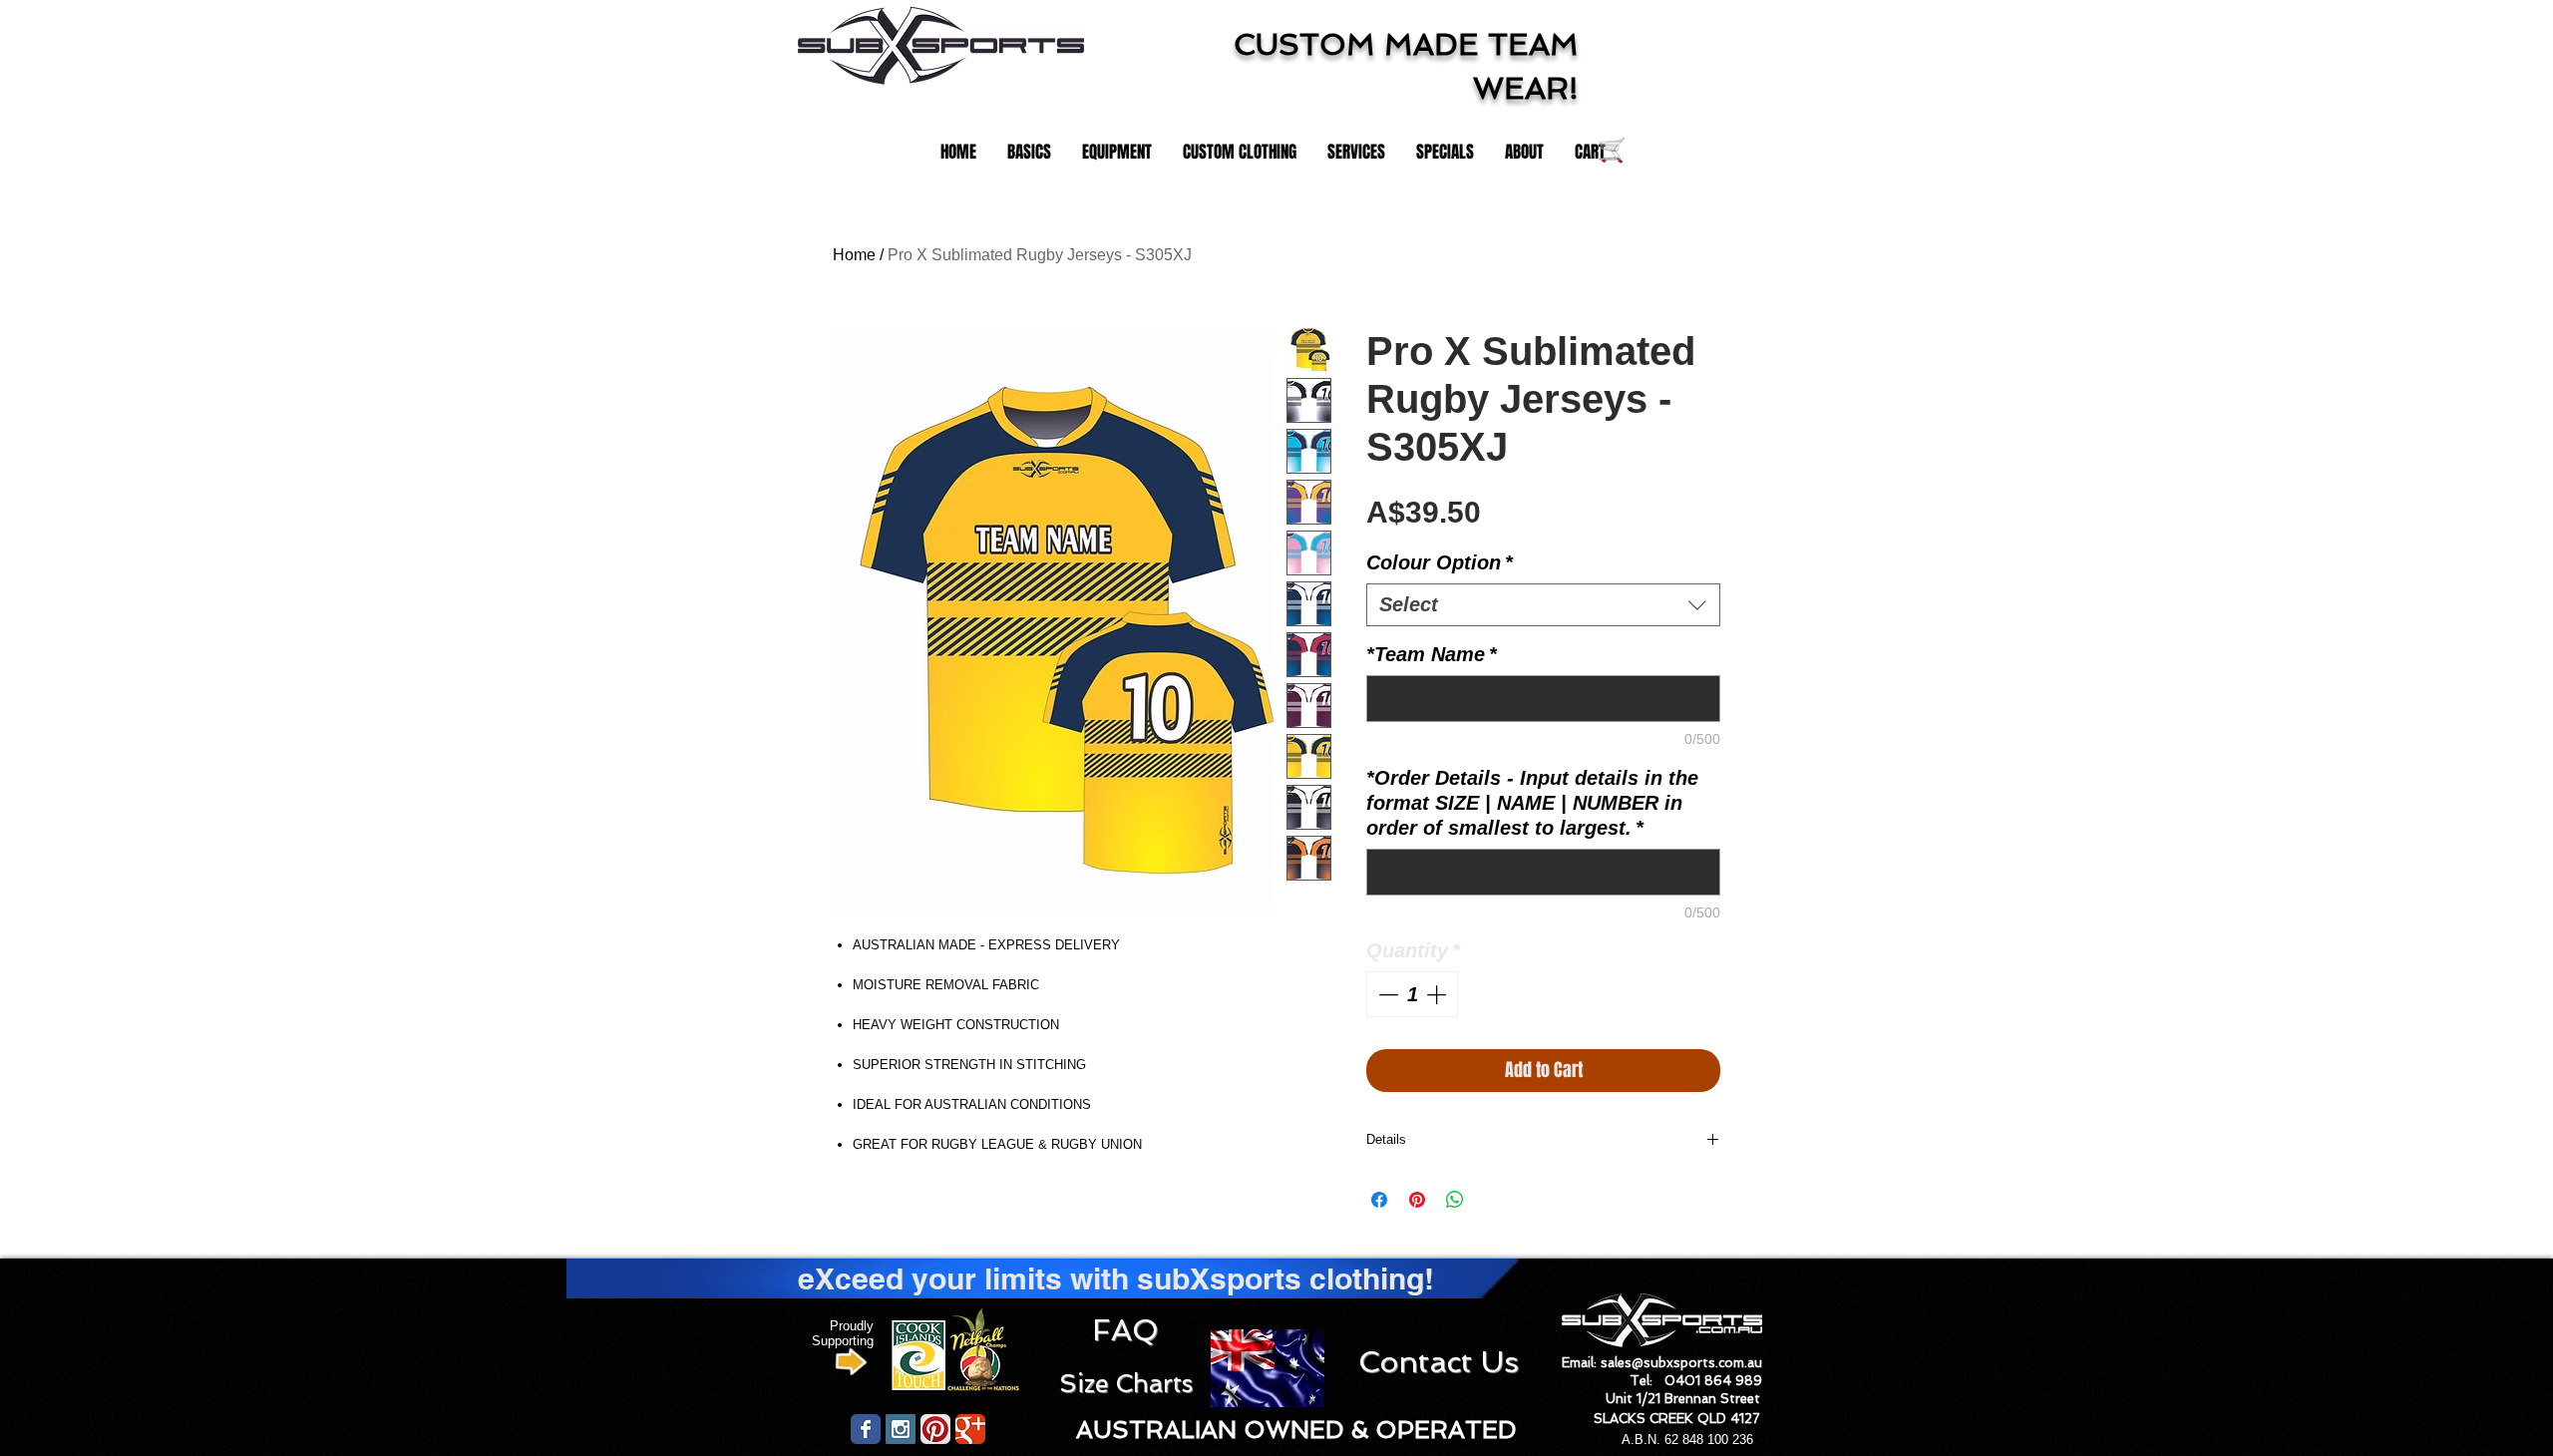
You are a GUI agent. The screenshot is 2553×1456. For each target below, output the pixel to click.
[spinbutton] (1412, 994)
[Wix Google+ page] (970, 1429)
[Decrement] (1386, 994)
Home (854, 255)
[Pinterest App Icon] (935, 1429)
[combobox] (1543, 605)
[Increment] (1438, 994)
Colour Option (1440, 562)
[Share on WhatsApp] (1455, 1200)
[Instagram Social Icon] (901, 1429)
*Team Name (1432, 654)
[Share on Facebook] (1379, 1200)
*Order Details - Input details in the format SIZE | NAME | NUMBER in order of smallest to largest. (1532, 803)
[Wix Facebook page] (866, 1429)
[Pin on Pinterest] (1417, 1200)
